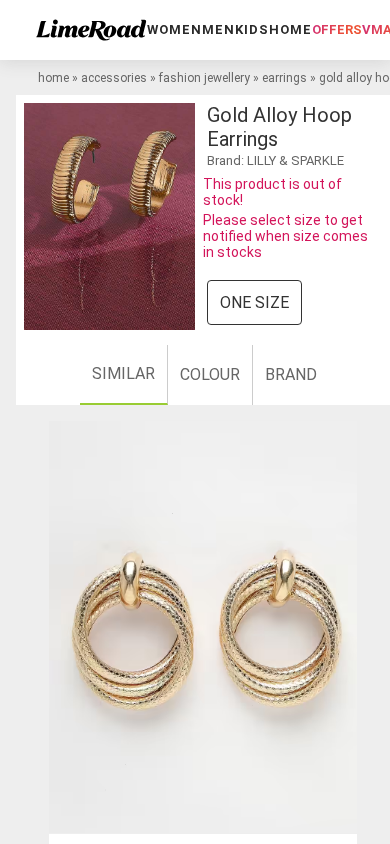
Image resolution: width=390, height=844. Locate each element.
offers (337, 29)
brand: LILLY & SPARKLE (275, 160)
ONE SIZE (254, 302)
